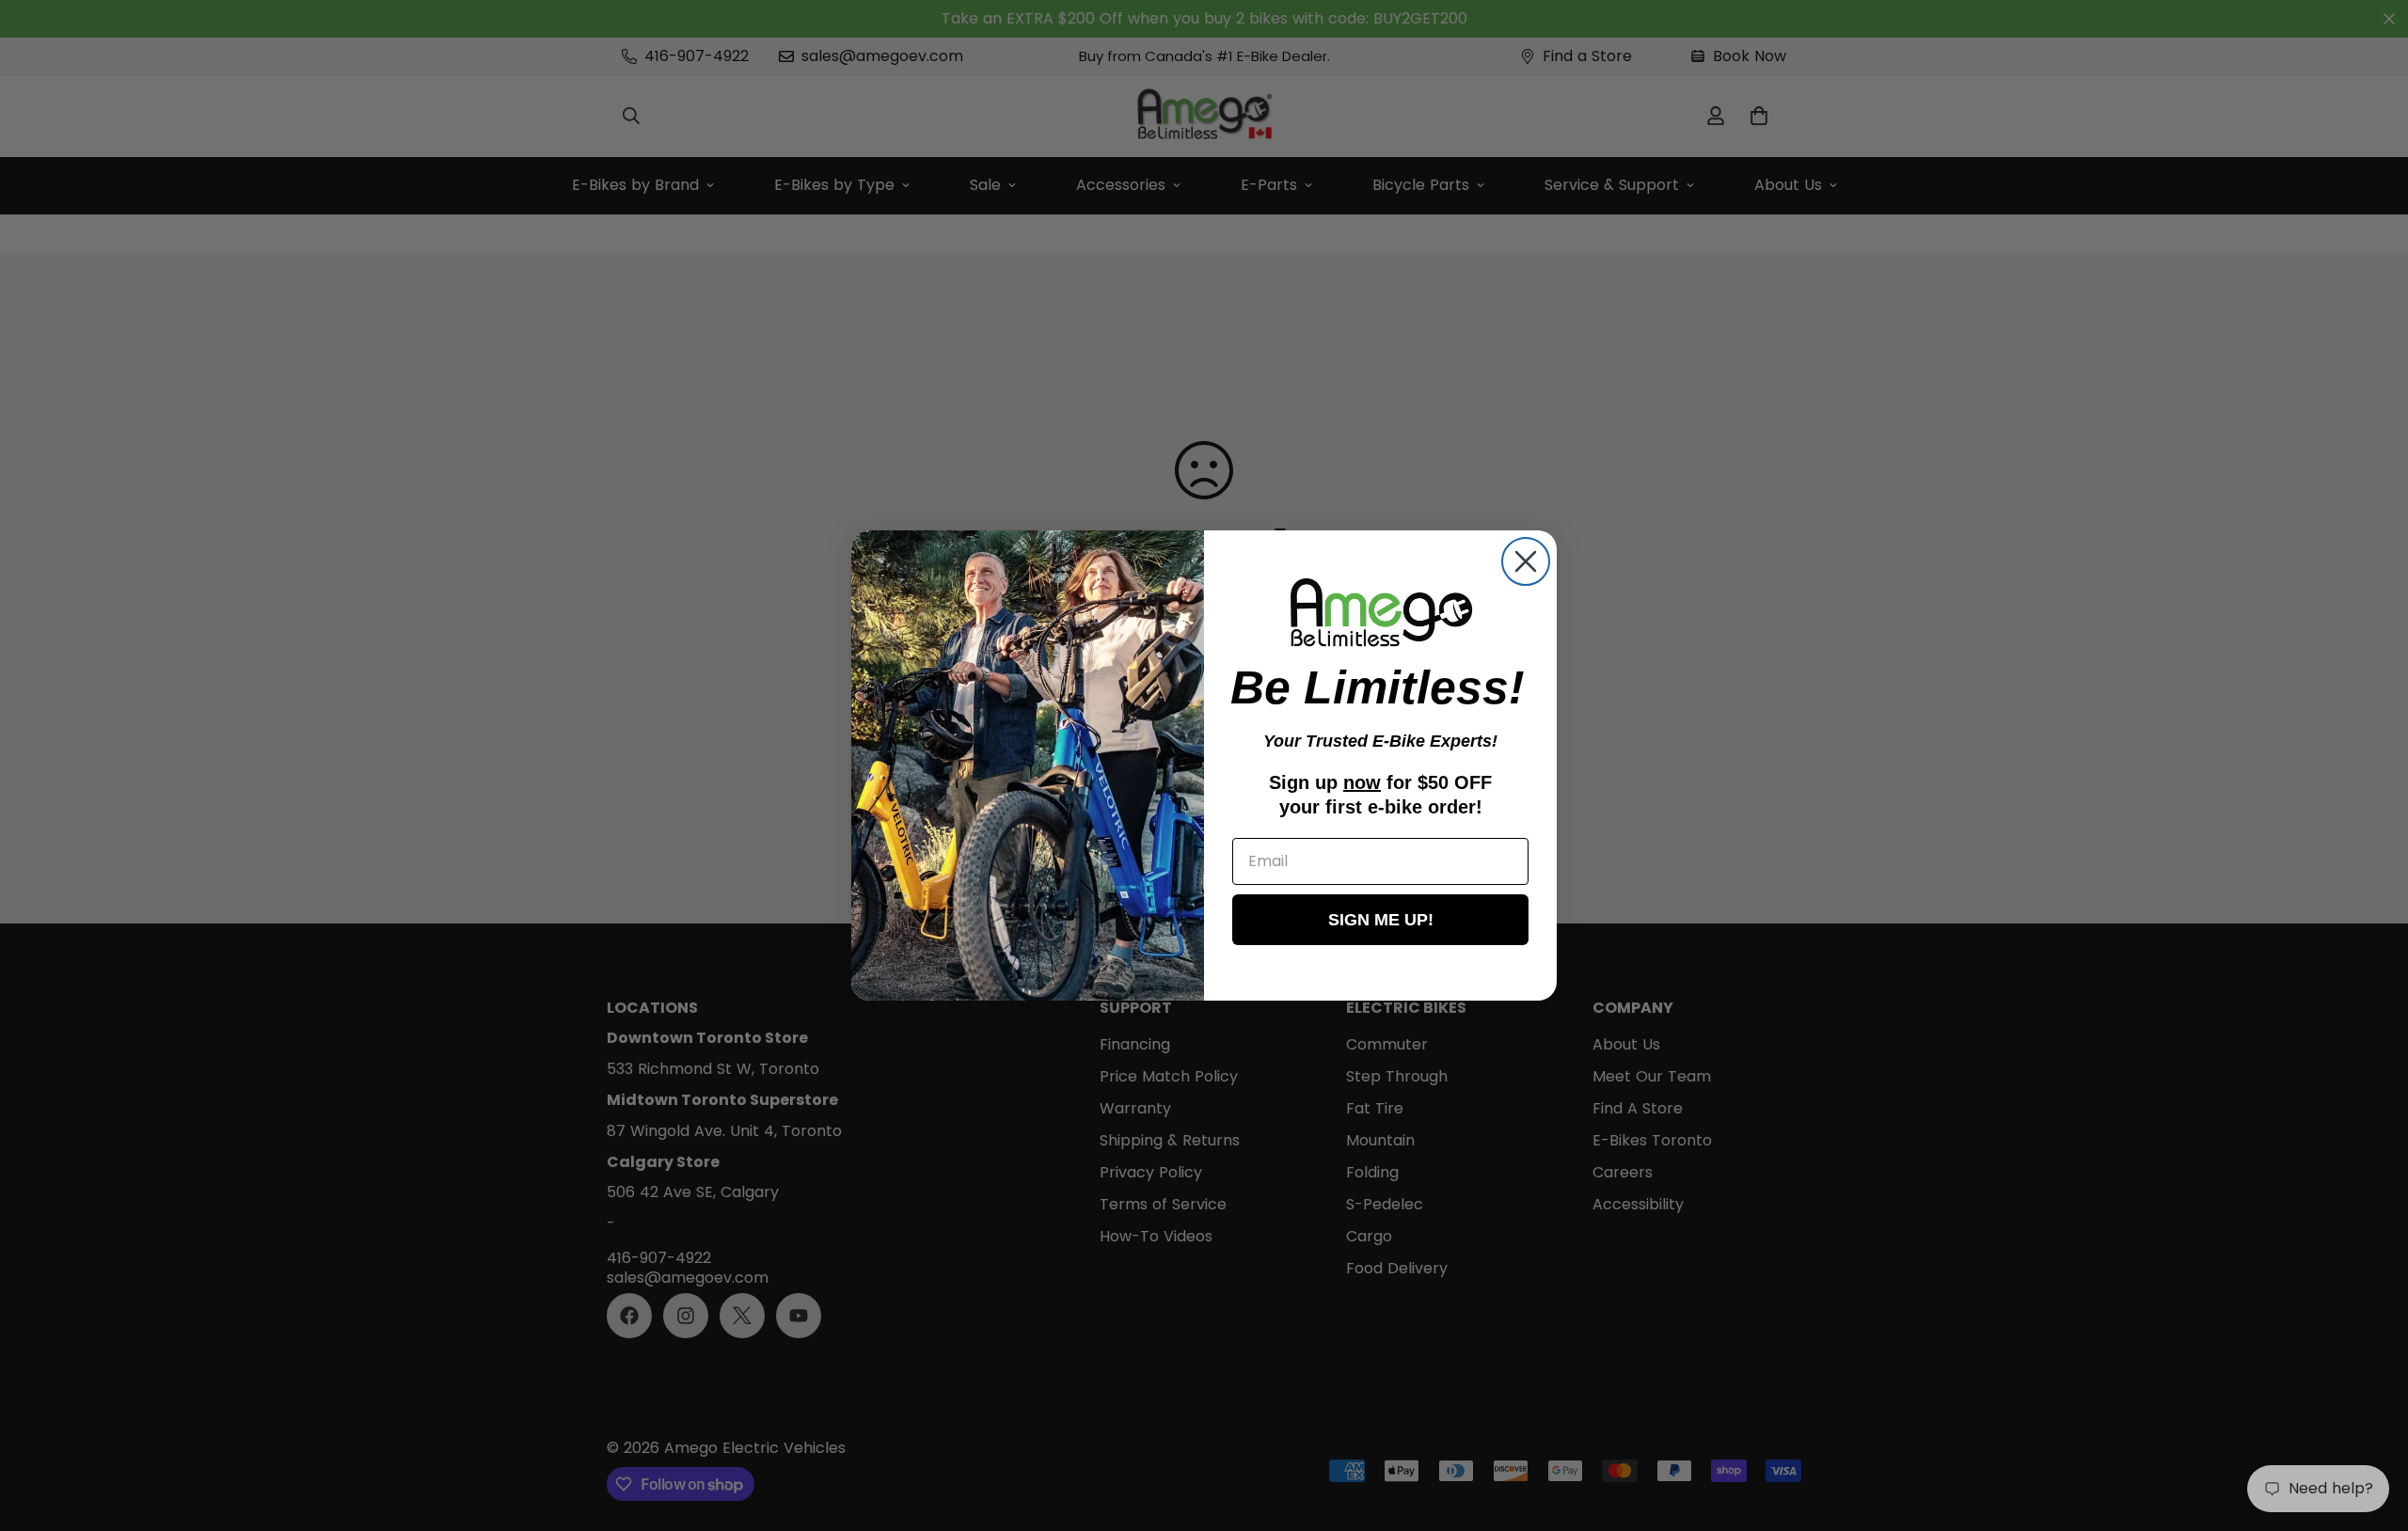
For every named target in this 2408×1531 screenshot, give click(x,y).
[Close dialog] (1526, 561)
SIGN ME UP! (1381, 920)
